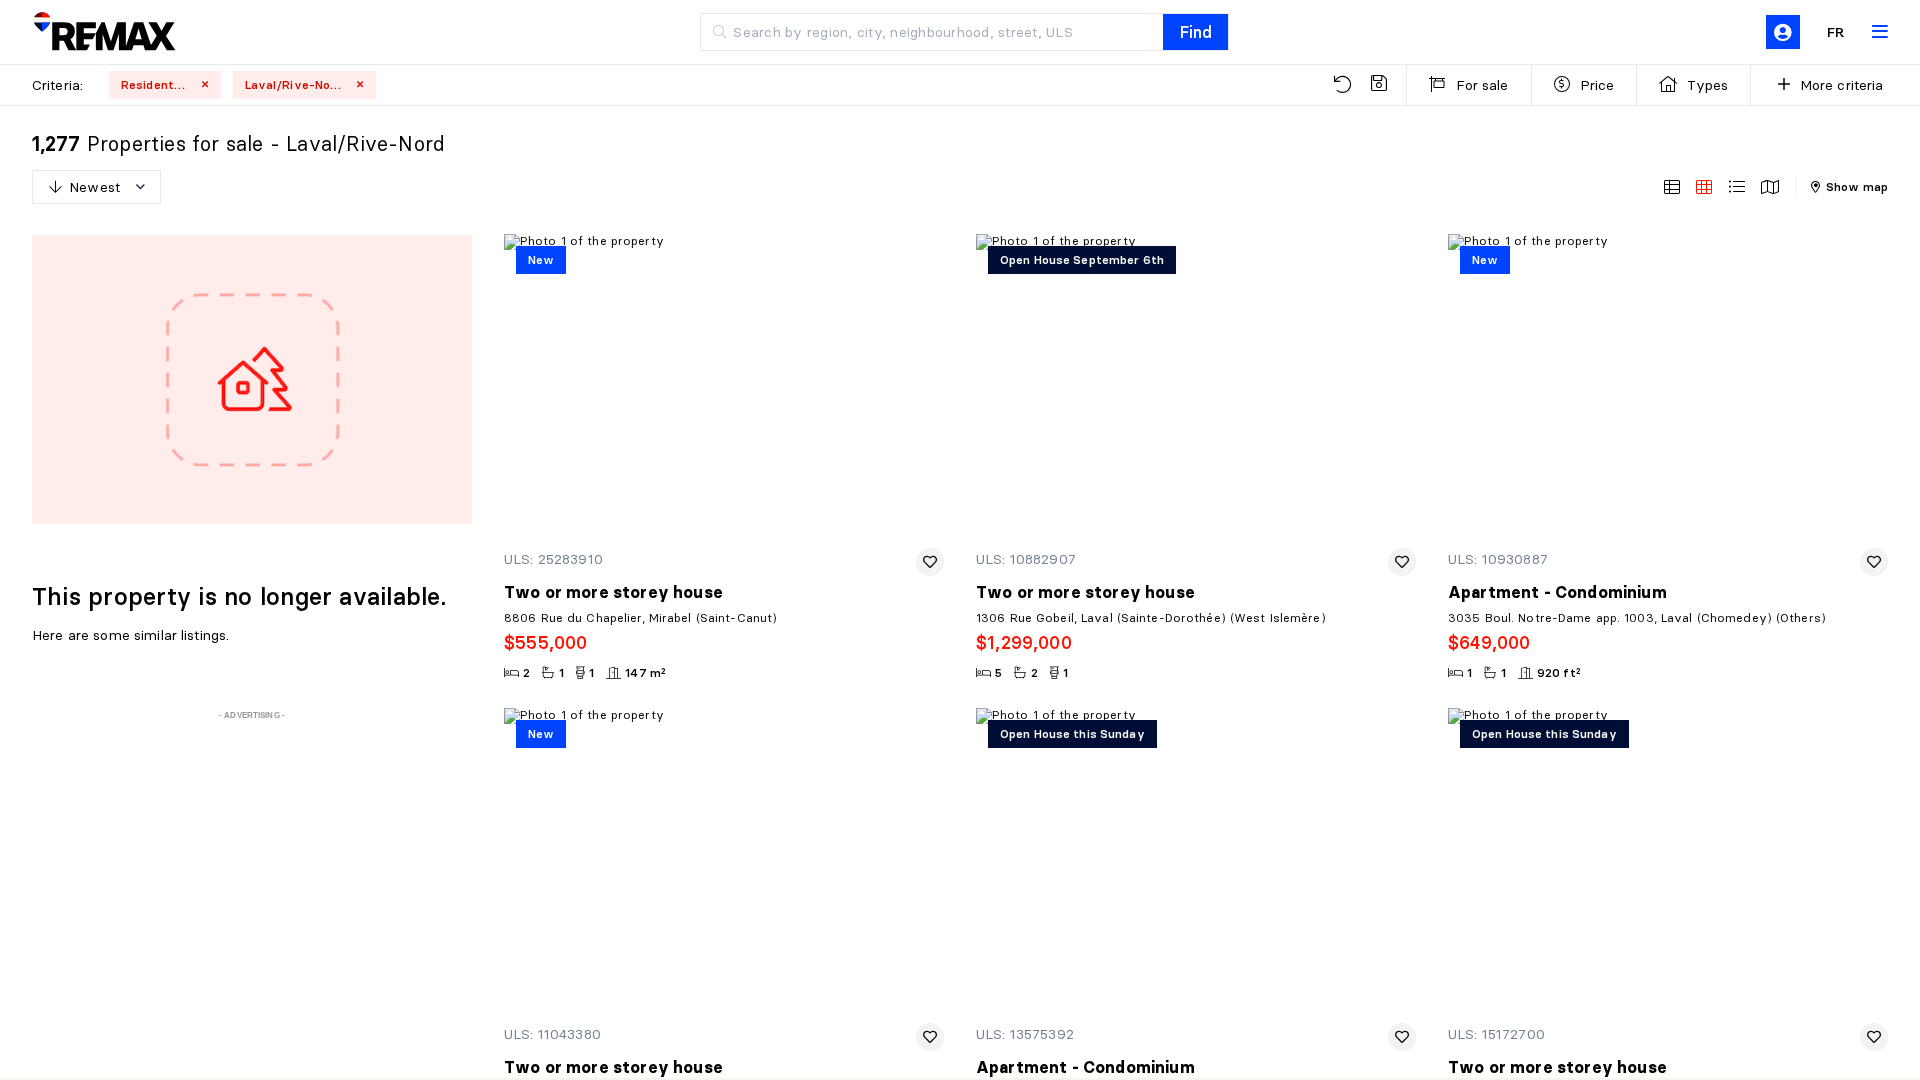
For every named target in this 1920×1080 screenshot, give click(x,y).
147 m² (645, 672)
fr (1836, 32)
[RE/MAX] (104, 32)
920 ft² (1559, 672)
